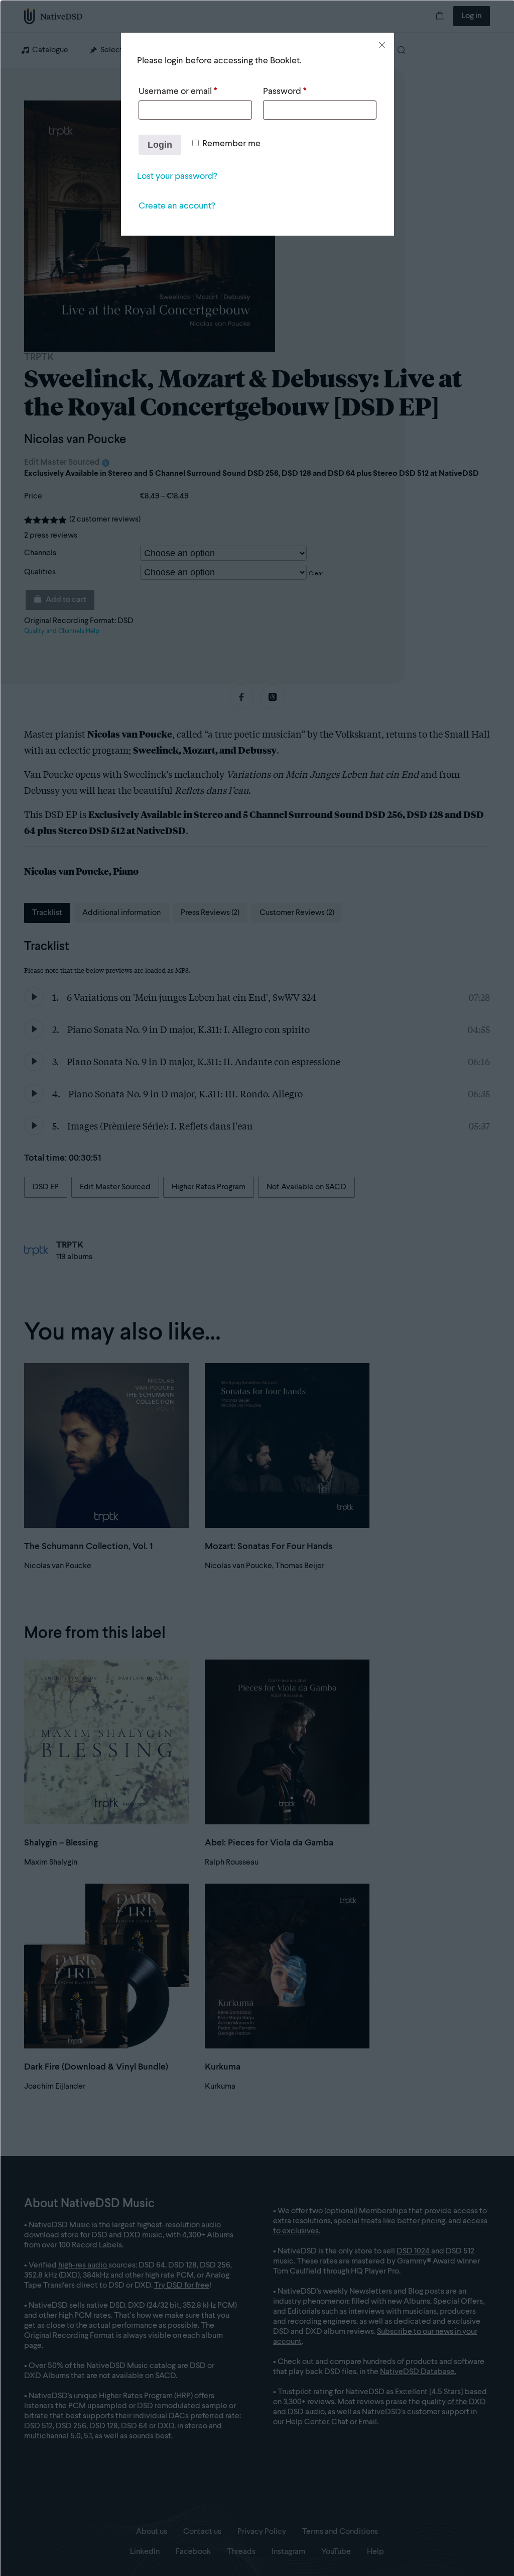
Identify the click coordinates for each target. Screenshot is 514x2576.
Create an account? (177, 206)
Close (382, 45)
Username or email (178, 91)
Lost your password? (177, 176)
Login (160, 145)
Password (285, 91)
